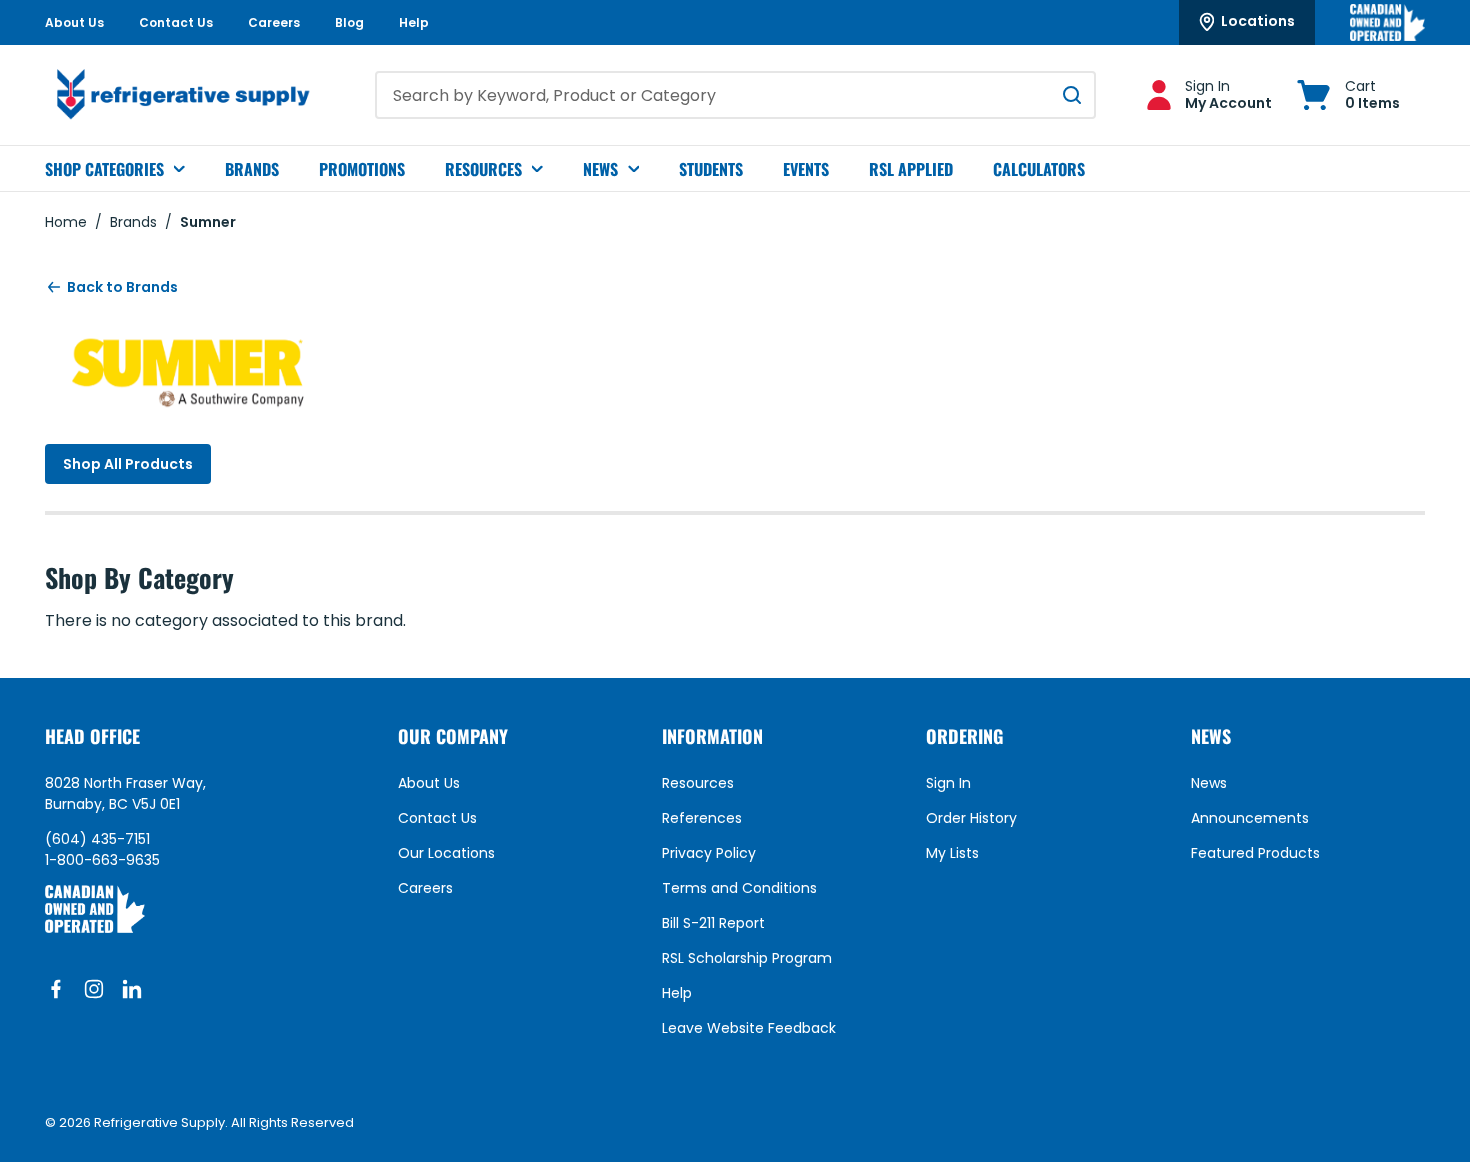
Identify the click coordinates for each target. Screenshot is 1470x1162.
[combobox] (735, 95)
